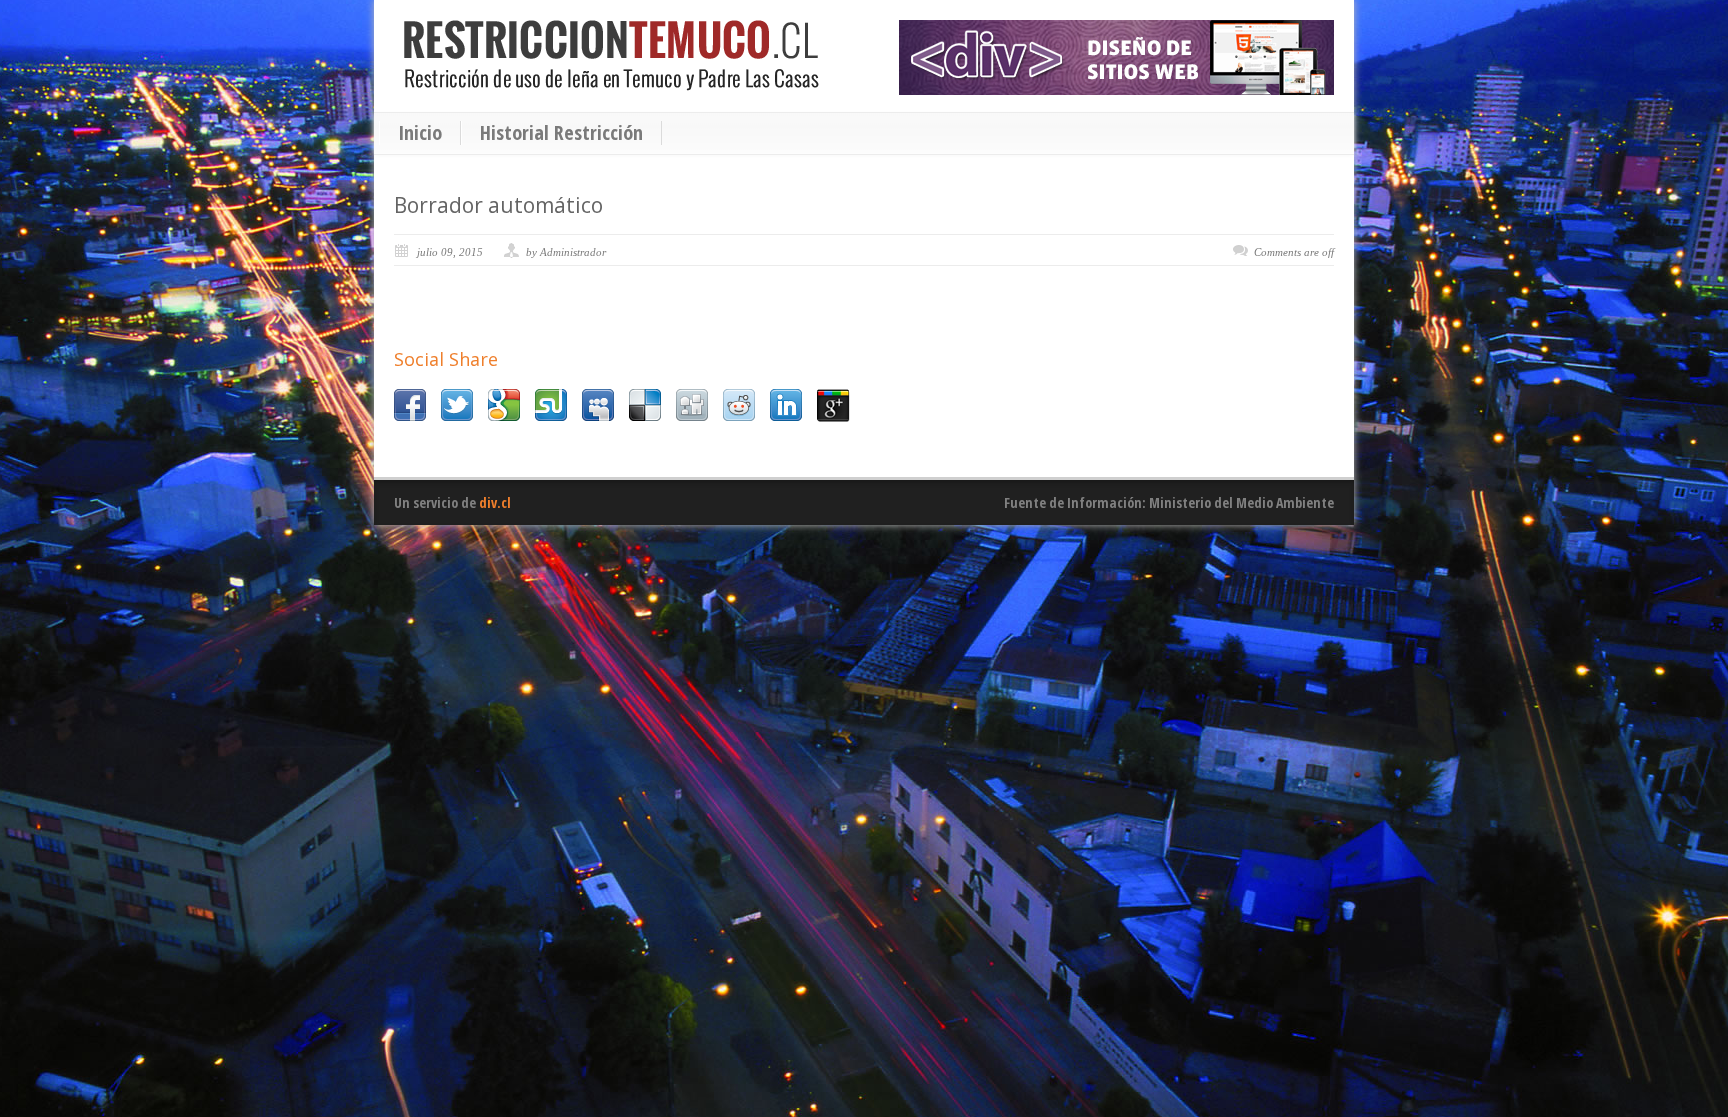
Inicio (420, 133)
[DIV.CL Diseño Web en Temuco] (1116, 57)
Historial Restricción (561, 133)
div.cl (495, 502)
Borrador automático (498, 205)
